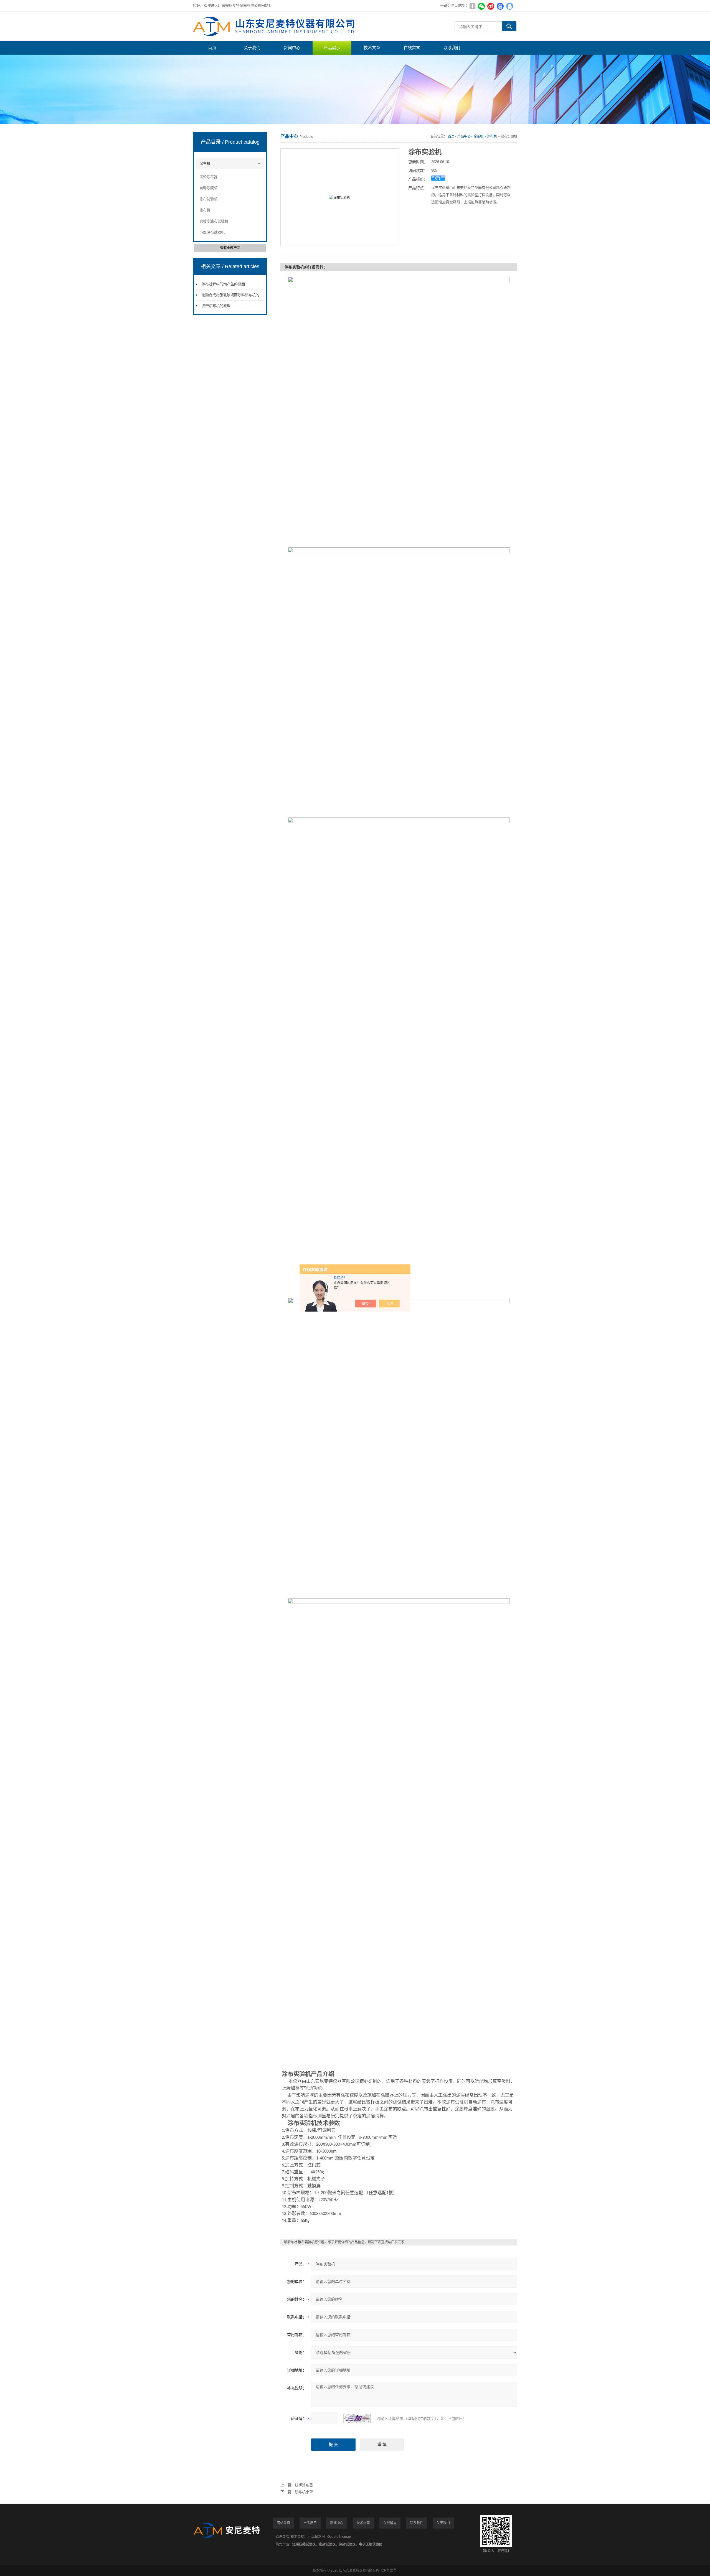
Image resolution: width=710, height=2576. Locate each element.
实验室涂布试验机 (214, 221)
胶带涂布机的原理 (216, 306)
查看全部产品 (230, 248)
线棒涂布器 (304, 2485)
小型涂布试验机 (212, 232)
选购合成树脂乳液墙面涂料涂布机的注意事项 (238, 295)
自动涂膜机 (208, 188)
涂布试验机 (208, 199)
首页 (212, 48)
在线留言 (412, 48)
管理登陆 (282, 2537)
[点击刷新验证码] (357, 2419)
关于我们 (252, 48)
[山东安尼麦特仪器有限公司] (276, 26)
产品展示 (332, 48)
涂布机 (205, 163)
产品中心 (464, 136)
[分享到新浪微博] (491, 6)
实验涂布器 (208, 177)
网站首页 (283, 2523)
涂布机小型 (304, 2492)
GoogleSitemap (339, 2537)
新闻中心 (292, 48)
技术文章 (372, 48)
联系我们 (452, 48)
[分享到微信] (481, 6)
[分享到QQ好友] (509, 6)
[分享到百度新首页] (500, 6)
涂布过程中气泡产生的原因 (223, 284)
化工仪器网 (316, 2537)
